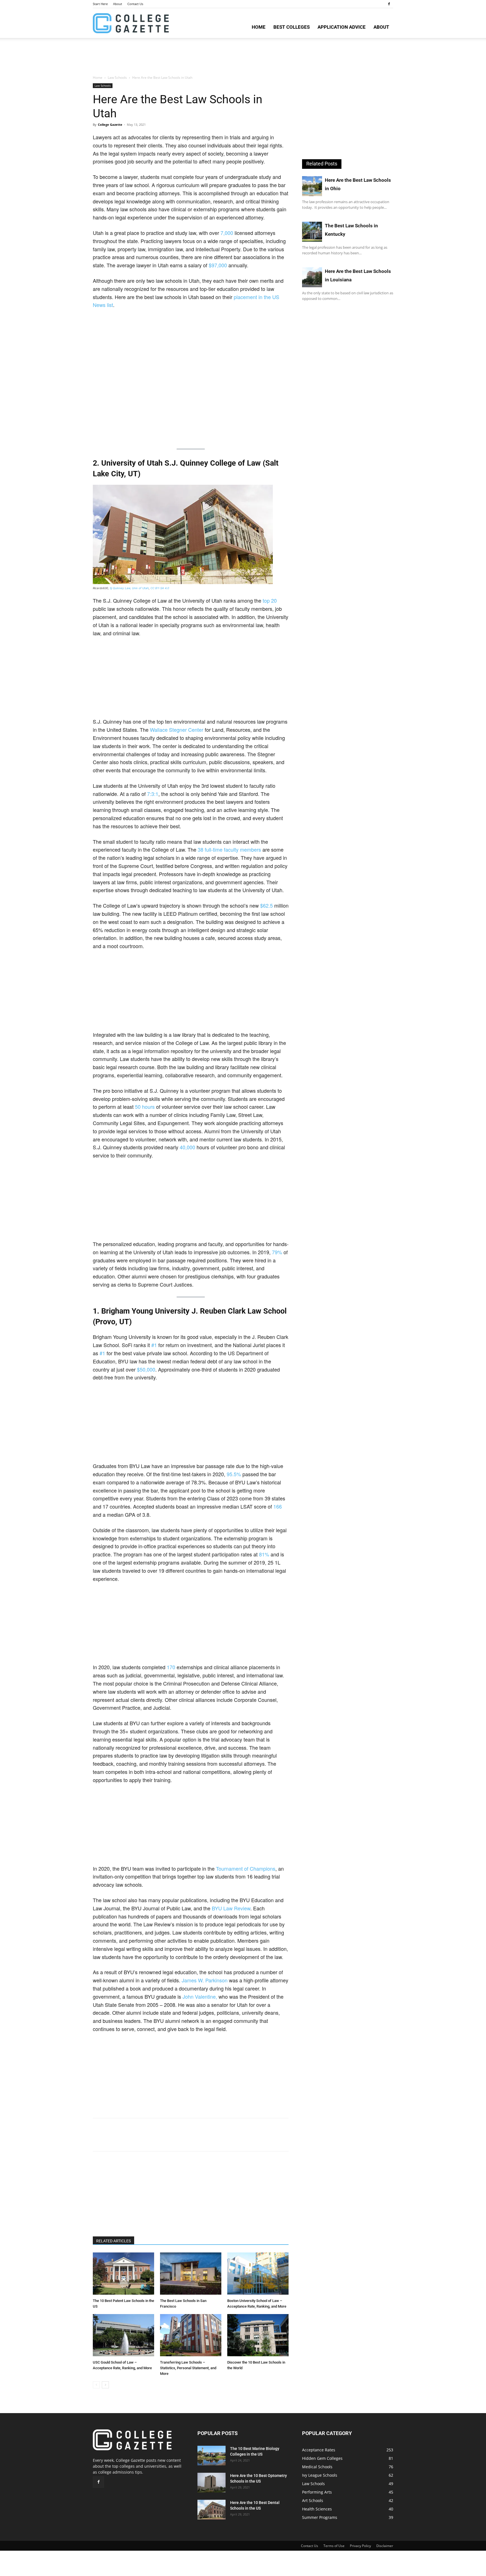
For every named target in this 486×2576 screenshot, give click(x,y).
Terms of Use (334, 2546)
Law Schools (117, 78)
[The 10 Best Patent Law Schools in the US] (123, 2274)
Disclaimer (385, 2546)
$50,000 (146, 1369)
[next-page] (105, 2385)
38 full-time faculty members (229, 849)
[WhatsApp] (137, 2140)
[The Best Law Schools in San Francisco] (191, 2274)
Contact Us (135, 4)
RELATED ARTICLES (113, 2241)
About (118, 4)
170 (171, 1667)
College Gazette (110, 124)
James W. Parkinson (205, 1980)
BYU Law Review (231, 1908)
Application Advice (342, 27)
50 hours (145, 1107)
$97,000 (218, 265)
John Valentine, (200, 1996)
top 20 (270, 600)
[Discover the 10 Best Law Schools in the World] (258, 2336)
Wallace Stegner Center (177, 730)
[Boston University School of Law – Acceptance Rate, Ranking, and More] (258, 2274)
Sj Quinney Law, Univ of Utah (129, 588)
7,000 (227, 233)
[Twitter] (111, 2140)
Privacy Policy (360, 2546)
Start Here (100, 4)
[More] (150, 2140)
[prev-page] (96, 2385)
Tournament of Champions (246, 1868)
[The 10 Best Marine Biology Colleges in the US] (211, 2456)
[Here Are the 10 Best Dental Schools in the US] (211, 2510)
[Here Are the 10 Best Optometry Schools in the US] (211, 2483)
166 (278, 1506)
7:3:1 (153, 794)
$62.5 (267, 905)
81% (264, 1554)
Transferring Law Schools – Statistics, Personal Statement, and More (188, 2368)
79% (277, 1252)
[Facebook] (389, 4)
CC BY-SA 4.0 (160, 588)
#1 (154, 1345)
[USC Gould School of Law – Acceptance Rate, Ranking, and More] (123, 2336)
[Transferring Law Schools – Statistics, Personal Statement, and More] (191, 2336)
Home (259, 27)
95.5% (234, 1474)
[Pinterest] (124, 2140)
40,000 (187, 1147)
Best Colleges (292, 27)
